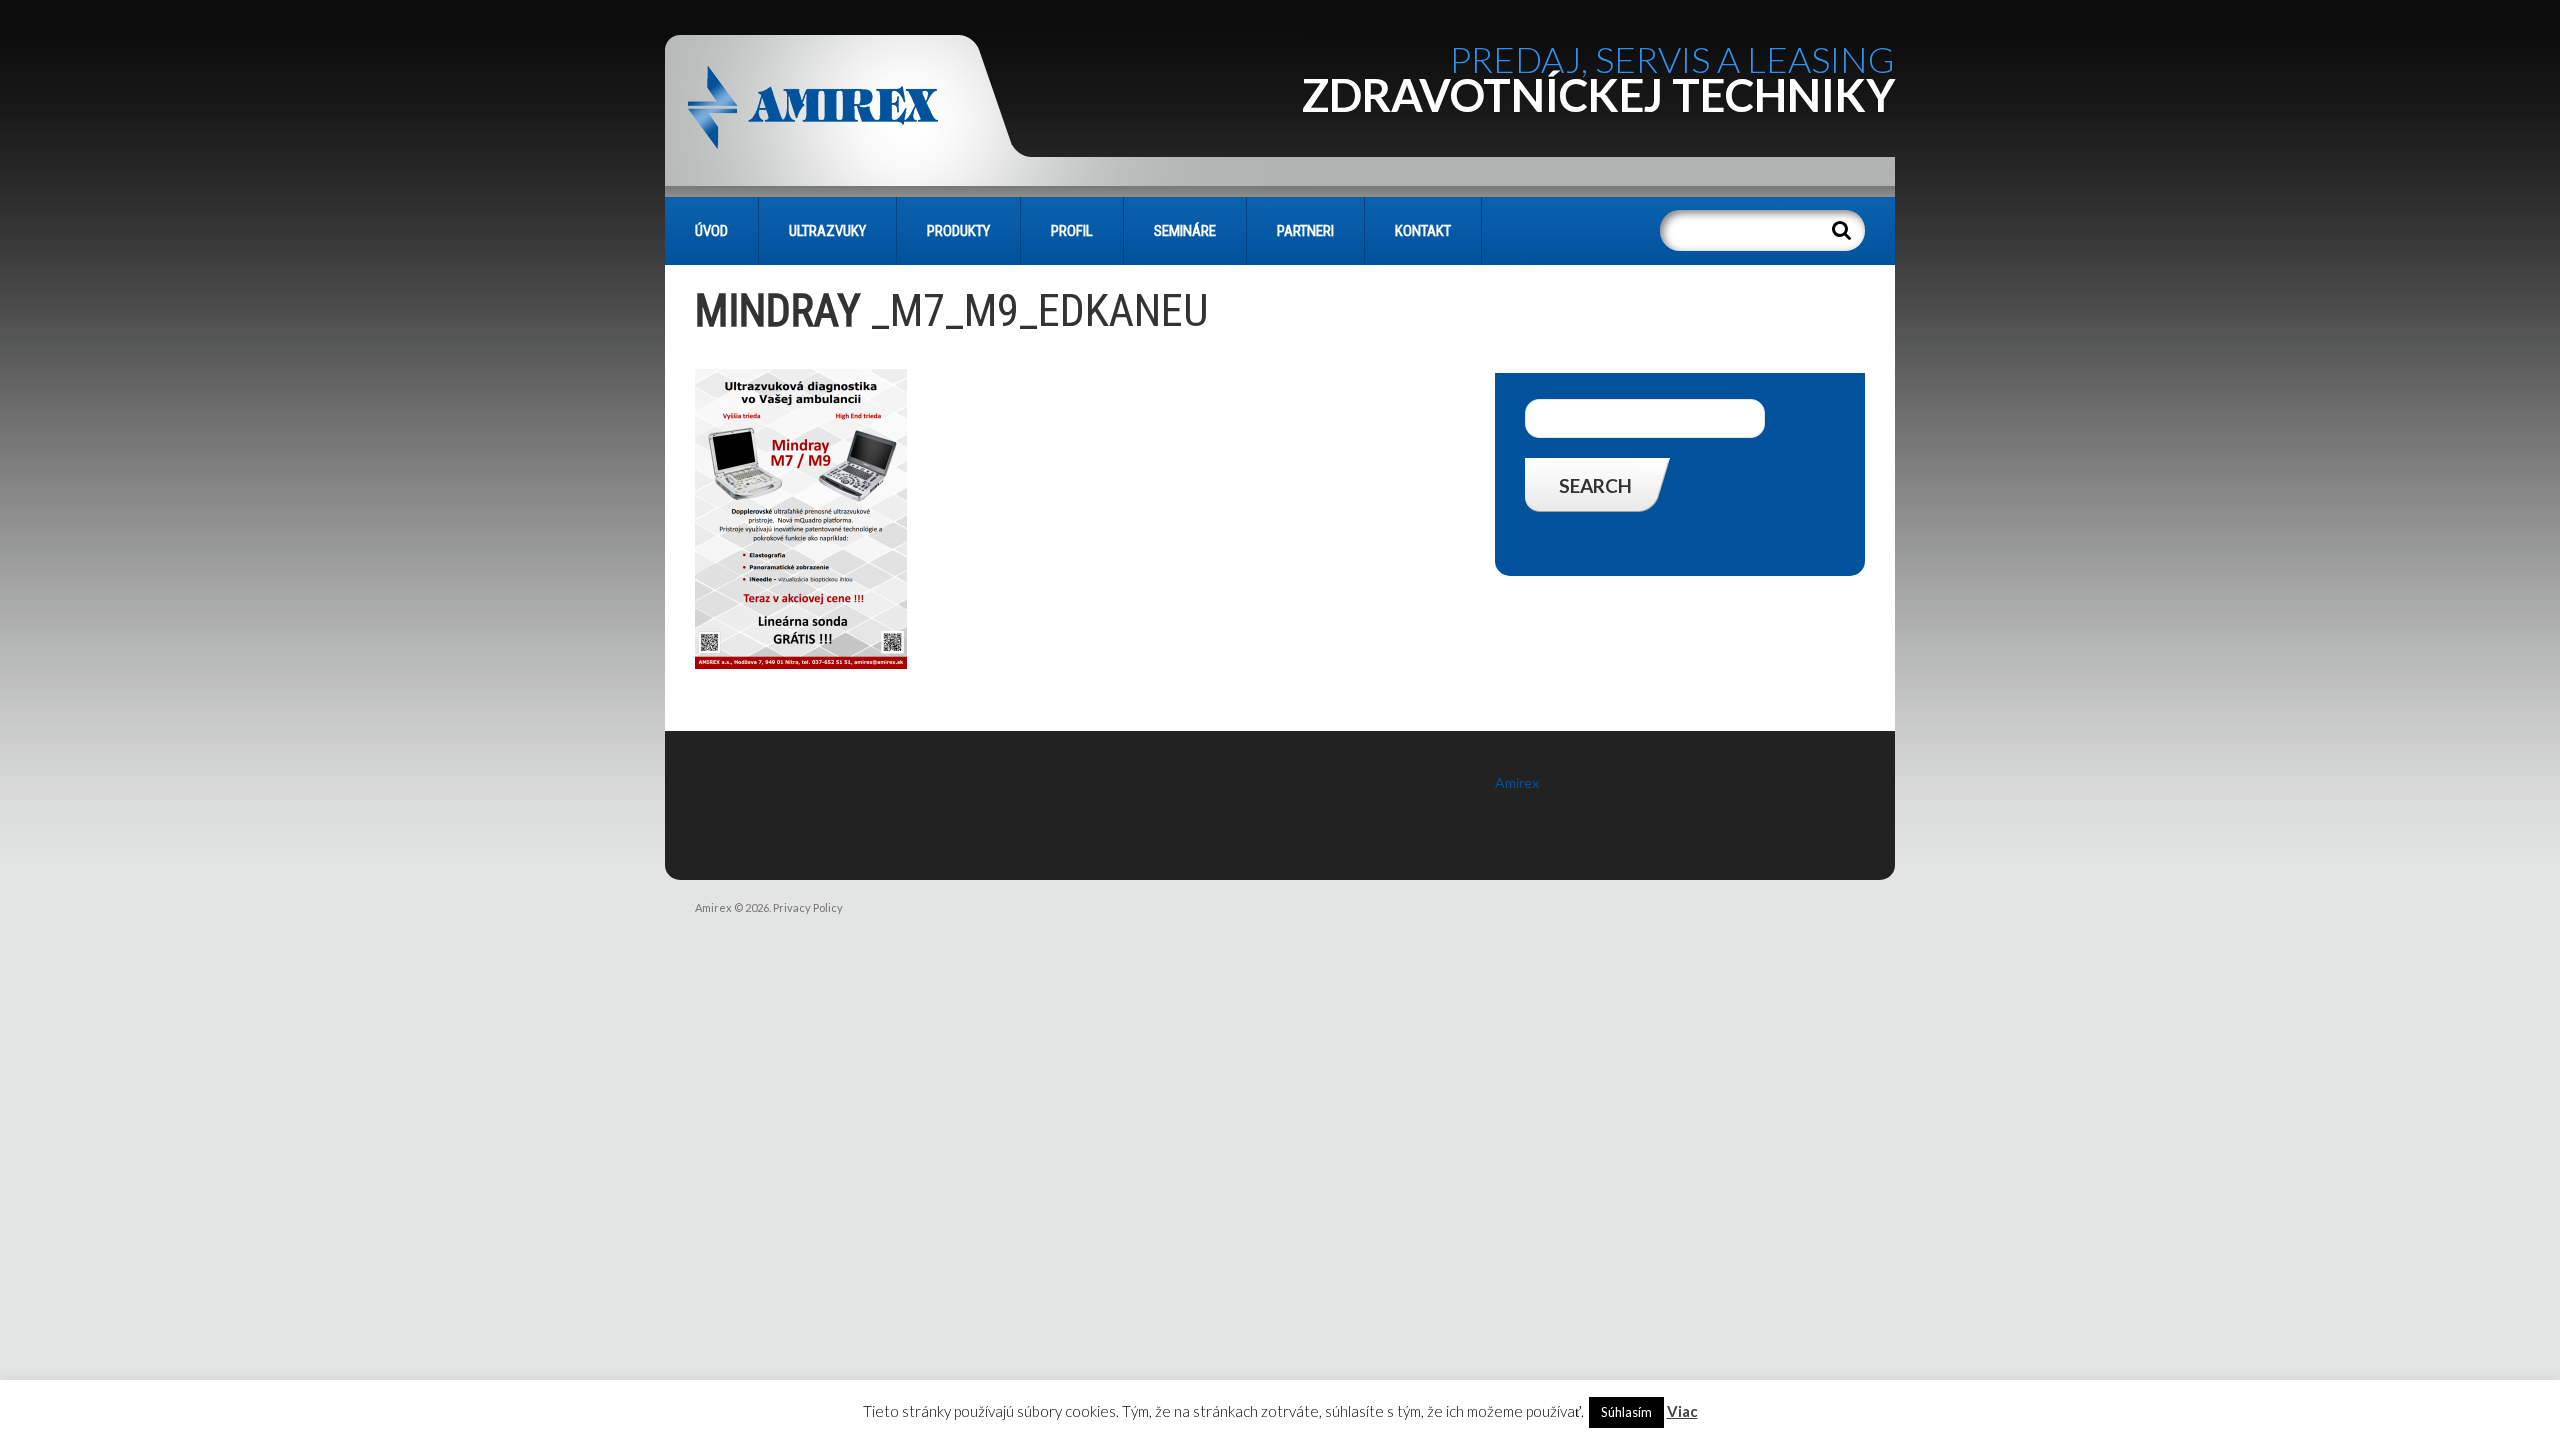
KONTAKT (1423, 231)
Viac (1682, 1411)
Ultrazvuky (827, 231)
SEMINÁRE (1185, 231)
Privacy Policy (808, 907)
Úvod (711, 231)
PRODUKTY (958, 231)
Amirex (1517, 782)
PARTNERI (1305, 231)
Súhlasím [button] (1626, 1412)
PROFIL (1072, 231)
